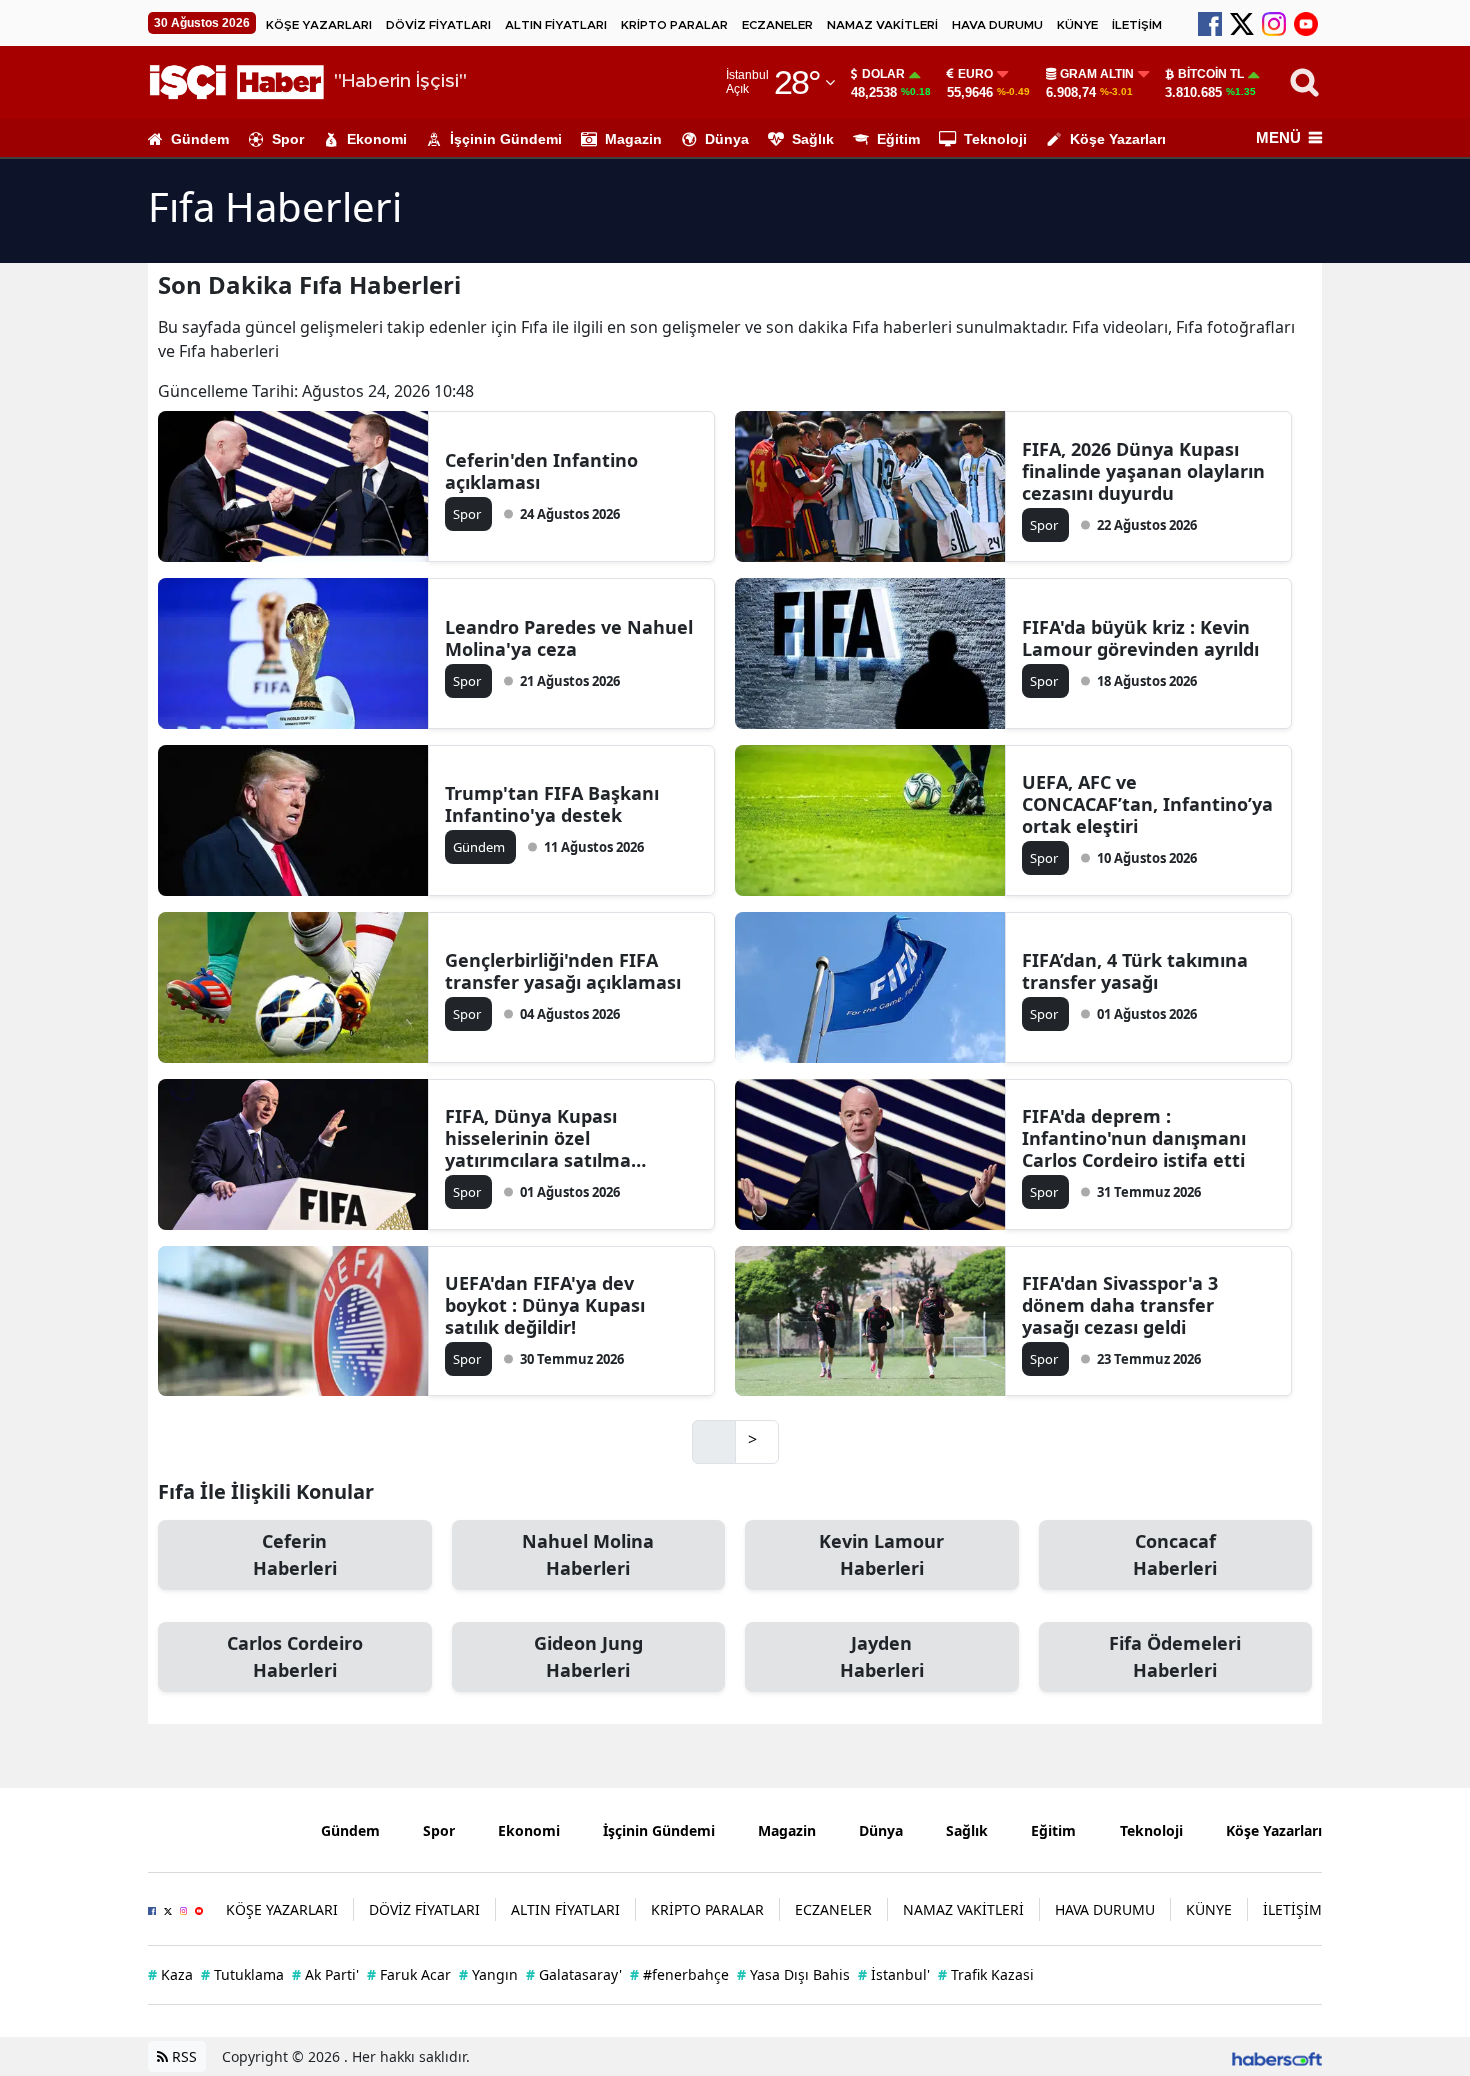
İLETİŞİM (1137, 25)
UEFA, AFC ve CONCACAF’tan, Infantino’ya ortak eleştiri (1147, 804)
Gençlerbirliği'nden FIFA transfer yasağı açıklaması (563, 971)
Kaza (170, 1974)
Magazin (633, 139)
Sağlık (813, 139)
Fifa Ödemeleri (1175, 1656)
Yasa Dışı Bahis (793, 1974)
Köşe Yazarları (1118, 139)
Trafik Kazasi (986, 1974)
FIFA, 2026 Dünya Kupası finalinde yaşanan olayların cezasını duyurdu (1143, 471)
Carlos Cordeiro (295, 1656)
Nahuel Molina (588, 1554)
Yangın (488, 1974)
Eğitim (898, 139)
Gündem (200, 139)
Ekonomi (377, 139)
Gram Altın (1097, 74)
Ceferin (295, 1554)
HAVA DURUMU (997, 25)
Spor (288, 139)
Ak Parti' (325, 1974)
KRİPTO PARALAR (674, 25)
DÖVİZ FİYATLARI (438, 25)
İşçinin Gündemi (506, 139)
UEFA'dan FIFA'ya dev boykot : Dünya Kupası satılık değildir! (545, 1305)
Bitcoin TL (1211, 74)
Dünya (727, 139)
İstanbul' (894, 1974)
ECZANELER (777, 25)
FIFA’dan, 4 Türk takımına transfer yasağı (1135, 971)
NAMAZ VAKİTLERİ (882, 25)
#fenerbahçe (679, 1974)
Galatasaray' (574, 1974)
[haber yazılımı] (1277, 2056)
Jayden (882, 1656)
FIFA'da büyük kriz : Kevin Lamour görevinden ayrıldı (1140, 638)
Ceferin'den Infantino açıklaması (541, 471)
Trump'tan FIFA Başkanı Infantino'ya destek (552, 804)
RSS (182, 2056)
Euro (975, 74)
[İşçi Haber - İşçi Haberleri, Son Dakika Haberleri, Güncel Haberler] (219, 1829)
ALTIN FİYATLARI (556, 25)
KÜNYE (1077, 25)
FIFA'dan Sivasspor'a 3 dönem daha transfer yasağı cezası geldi (1120, 1305)
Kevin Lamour (881, 1554)
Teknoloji (995, 139)
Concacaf (1175, 1554)
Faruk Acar (409, 1974)
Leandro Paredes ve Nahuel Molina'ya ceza (569, 638)
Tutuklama (242, 1974)
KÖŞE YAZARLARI (319, 25)
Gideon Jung (588, 1656)
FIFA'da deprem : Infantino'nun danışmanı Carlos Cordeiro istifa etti (1134, 1138)
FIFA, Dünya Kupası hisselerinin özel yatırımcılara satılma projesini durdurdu (538, 1138)
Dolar (883, 74)
